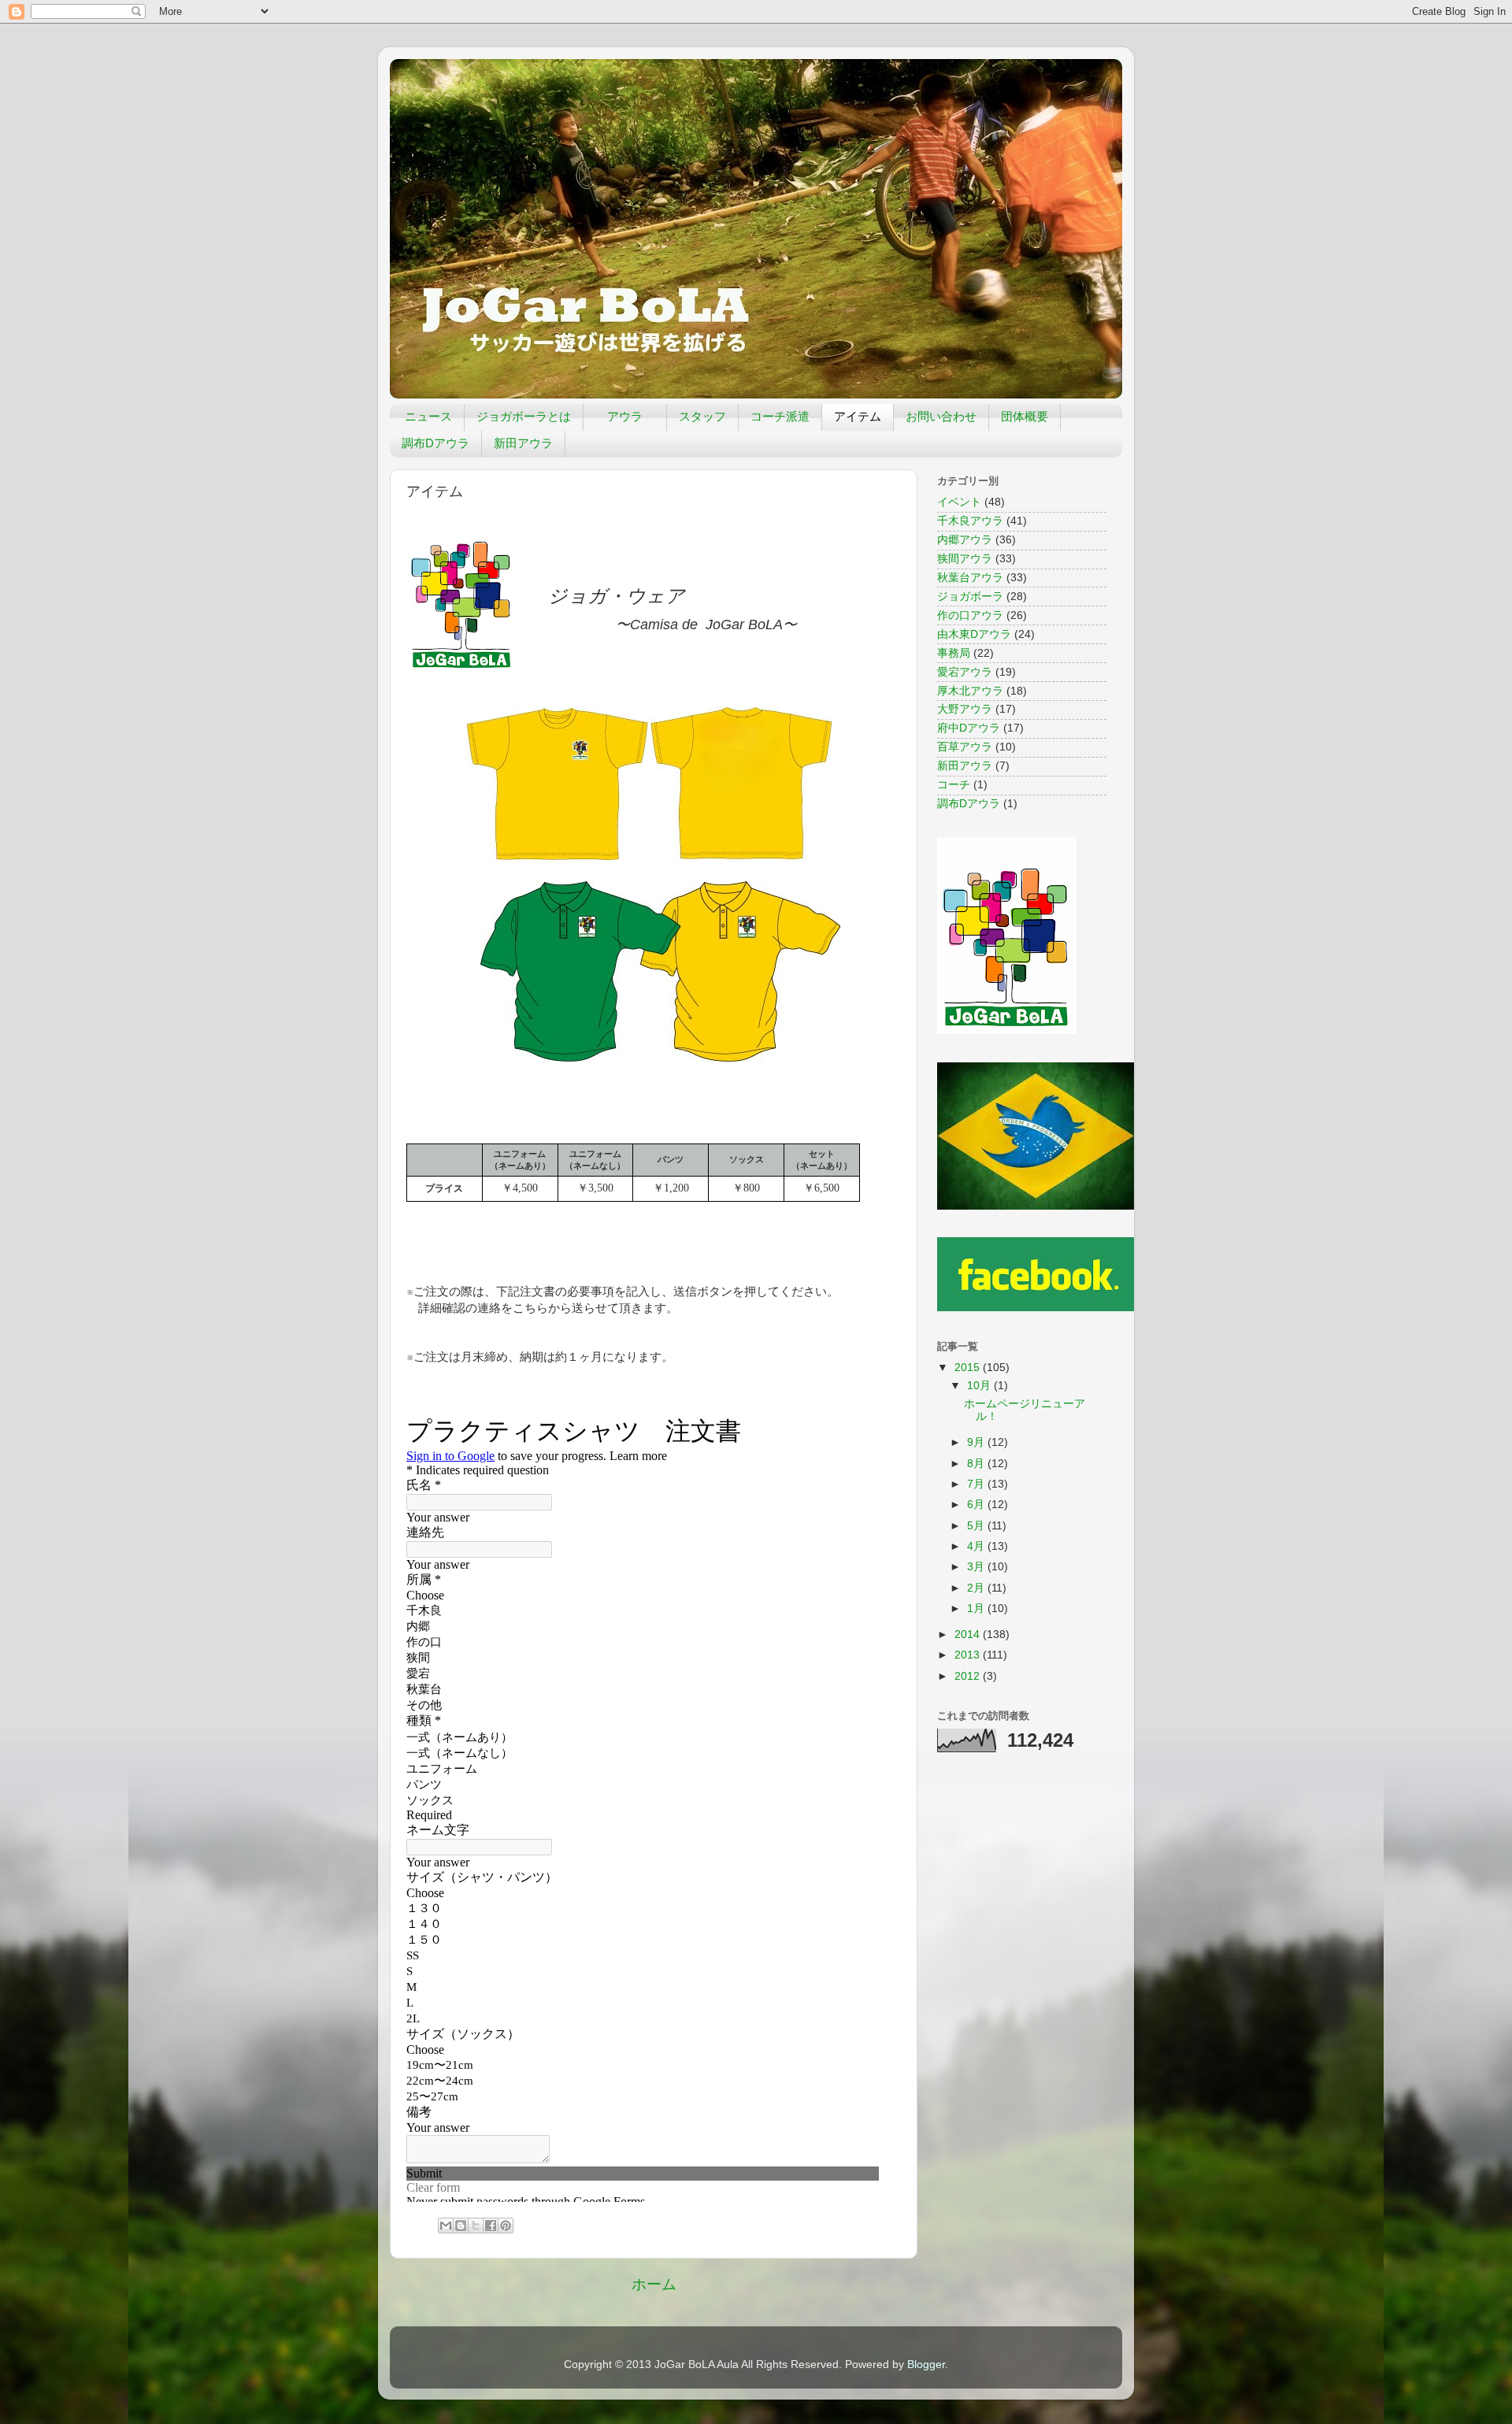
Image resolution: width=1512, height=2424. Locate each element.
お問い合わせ (941, 416)
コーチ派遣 (780, 416)
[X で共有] (476, 2226)
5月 (977, 1526)
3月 (977, 1567)
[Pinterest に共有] (506, 2226)
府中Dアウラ (969, 728)
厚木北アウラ (970, 691)
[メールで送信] (446, 2226)
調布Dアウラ (435, 443)
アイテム (858, 416)
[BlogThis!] (461, 2226)
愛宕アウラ (965, 672)
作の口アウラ (970, 615)
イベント (959, 502)
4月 (977, 1546)
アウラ (625, 416)
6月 (977, 1505)
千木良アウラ (970, 521)
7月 (977, 1484)
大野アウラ (965, 709)
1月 (977, 1609)
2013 (969, 1655)
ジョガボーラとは (524, 416)
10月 (980, 1386)
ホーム (654, 2284)
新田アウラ (523, 443)
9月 (977, 1442)
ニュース (428, 416)
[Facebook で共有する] (491, 2226)
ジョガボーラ (970, 597)
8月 (977, 1464)
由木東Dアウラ (974, 634)
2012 (969, 1676)
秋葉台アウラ (970, 578)
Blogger (926, 2365)
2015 (969, 1368)
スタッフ (702, 416)
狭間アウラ (965, 559)
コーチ (954, 785)
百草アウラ (965, 747)
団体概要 (1025, 416)
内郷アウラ (965, 540)
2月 (977, 1588)
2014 (969, 1635)
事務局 (954, 653)
